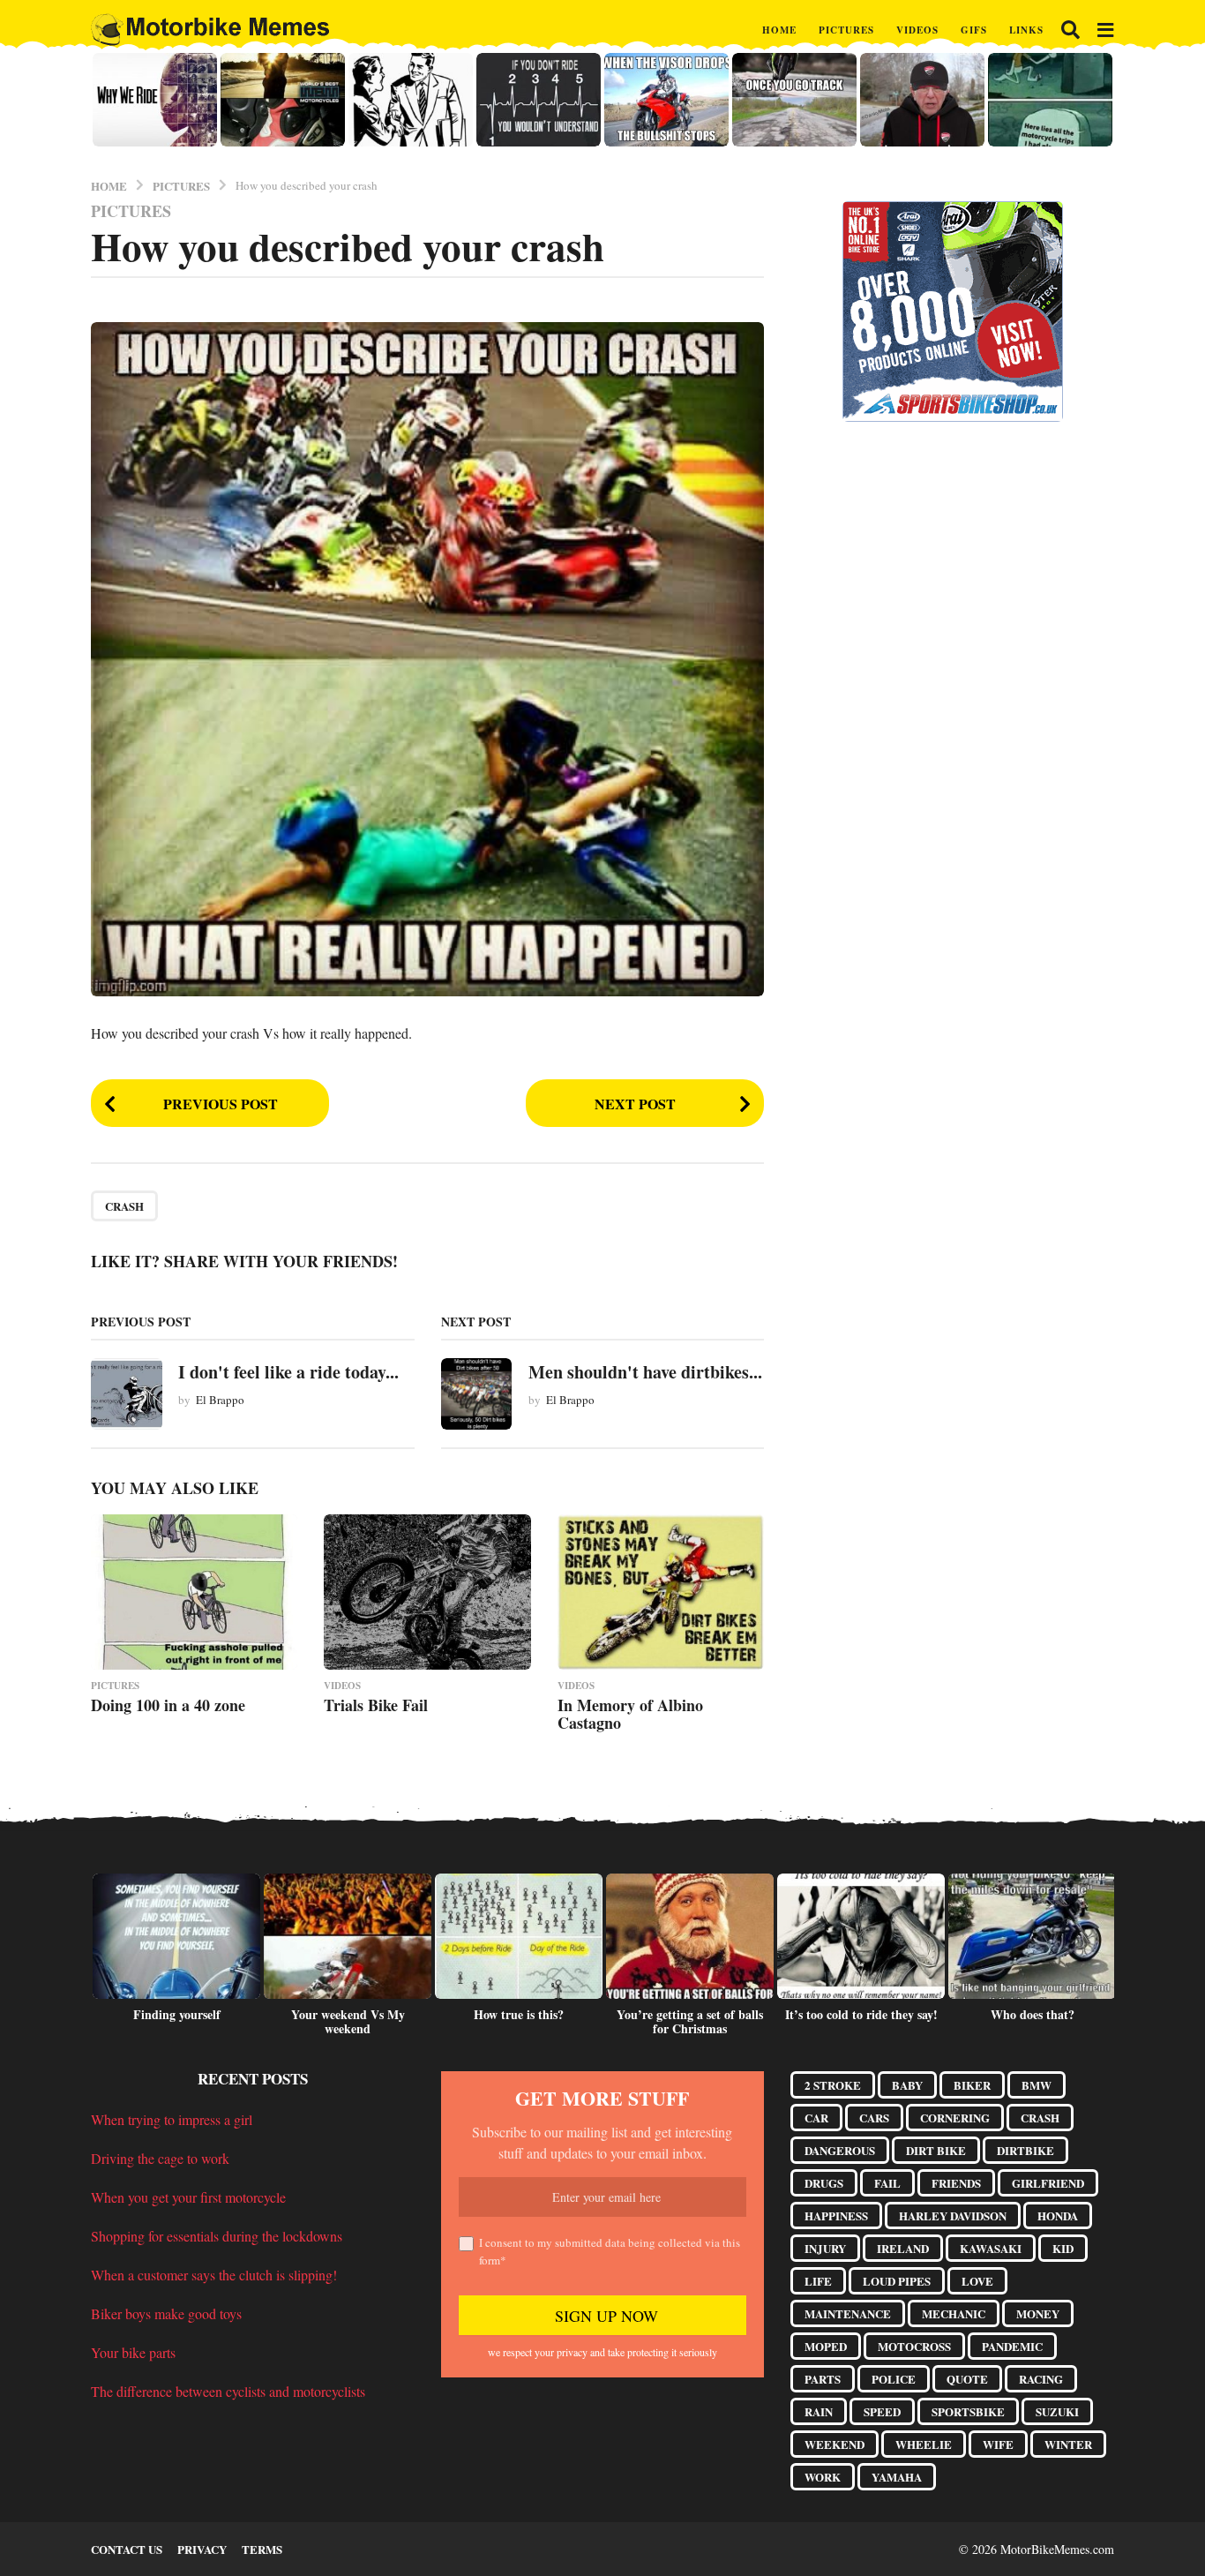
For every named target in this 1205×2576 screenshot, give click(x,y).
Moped (826, 2346)
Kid (1063, 2248)
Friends (956, 2183)
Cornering (955, 2118)
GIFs (974, 30)
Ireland (903, 2248)
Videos (917, 30)
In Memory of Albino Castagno (630, 1714)
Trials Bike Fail (376, 1705)
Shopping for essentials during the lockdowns (217, 2236)
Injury (825, 2248)
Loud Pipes (897, 2281)
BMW (1037, 2085)
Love (977, 2281)
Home (779, 30)
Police (894, 2379)
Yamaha (897, 2477)
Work (823, 2477)
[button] (1070, 30)
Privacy (202, 2549)
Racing (1041, 2379)
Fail (887, 2183)
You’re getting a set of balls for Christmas (690, 2021)
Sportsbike (968, 2411)
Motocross (914, 2346)
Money (1038, 2313)
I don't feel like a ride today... (288, 1372)
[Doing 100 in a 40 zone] (194, 1592)
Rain (819, 2411)
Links (1026, 30)
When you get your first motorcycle (188, 2197)
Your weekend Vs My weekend (348, 2021)
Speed (882, 2411)
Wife (998, 2444)
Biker (972, 2085)
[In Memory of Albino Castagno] (661, 1592)
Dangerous (840, 2150)
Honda (1058, 2216)
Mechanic (954, 2313)
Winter (1068, 2444)
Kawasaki (991, 2248)
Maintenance (848, 2313)
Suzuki (1057, 2411)
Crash (124, 1206)
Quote (967, 2379)
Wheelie (924, 2444)
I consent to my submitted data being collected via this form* (610, 2251)
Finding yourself (177, 2014)
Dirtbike (1025, 2150)
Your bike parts (133, 2352)
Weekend (835, 2444)
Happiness (836, 2216)
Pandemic (1012, 2346)
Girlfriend (1048, 2183)
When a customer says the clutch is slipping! (214, 2275)
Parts (823, 2379)
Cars (874, 2118)
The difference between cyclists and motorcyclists (228, 2391)
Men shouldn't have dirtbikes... (645, 1372)
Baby (907, 2085)
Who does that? (1033, 2014)
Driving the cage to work (160, 2158)
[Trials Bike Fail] (427, 1592)
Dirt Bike (936, 2150)
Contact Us (127, 2549)
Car (816, 2118)
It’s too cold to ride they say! (861, 2014)
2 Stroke (833, 2085)
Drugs (824, 2183)
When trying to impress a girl (172, 2119)
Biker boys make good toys (166, 2313)
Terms (262, 2549)
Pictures (846, 30)
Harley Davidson (953, 2216)
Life (818, 2281)
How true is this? (519, 2014)
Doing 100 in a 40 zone (168, 1705)
